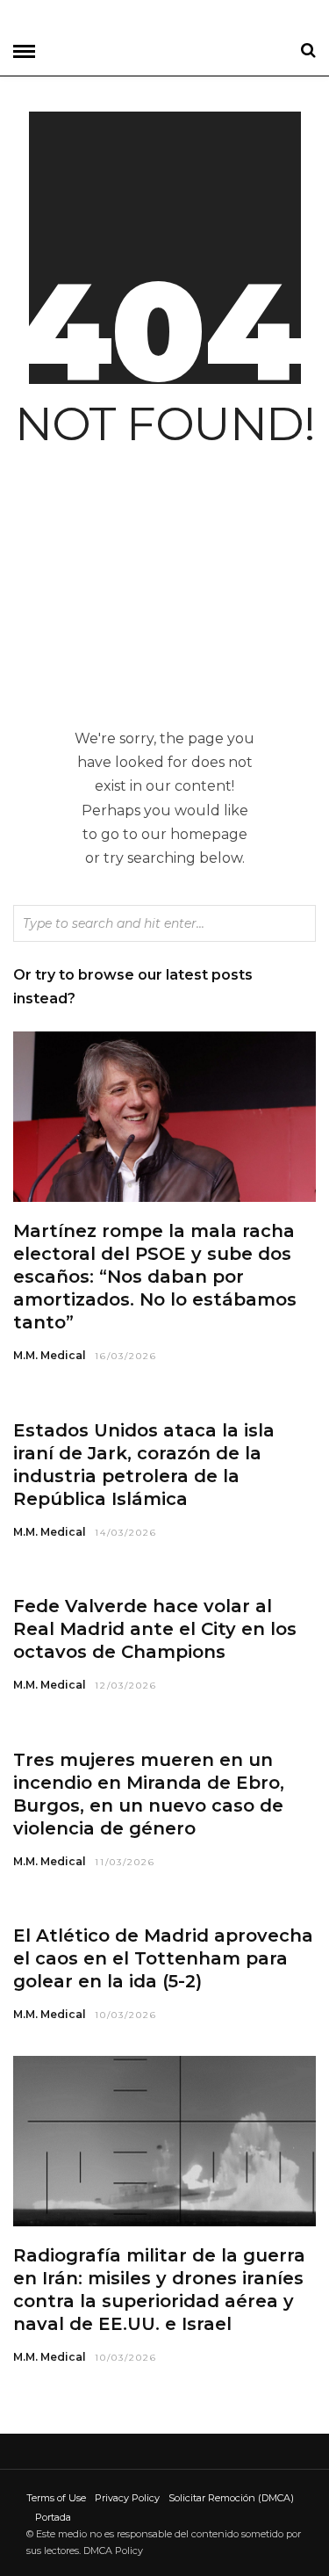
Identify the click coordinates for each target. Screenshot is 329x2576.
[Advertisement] (164, 595)
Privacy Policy (127, 2498)
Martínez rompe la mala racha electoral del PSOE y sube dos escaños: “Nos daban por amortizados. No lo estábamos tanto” (155, 1277)
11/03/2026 (125, 1862)
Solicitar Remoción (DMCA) (231, 2498)
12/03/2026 (126, 1686)
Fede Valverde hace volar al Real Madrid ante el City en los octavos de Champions (155, 1629)
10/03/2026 (126, 2015)
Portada (53, 2517)
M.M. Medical (50, 1355)
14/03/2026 (126, 1533)
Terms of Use (56, 2498)
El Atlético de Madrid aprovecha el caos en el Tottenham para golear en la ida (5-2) (163, 1958)
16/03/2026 (126, 1356)
